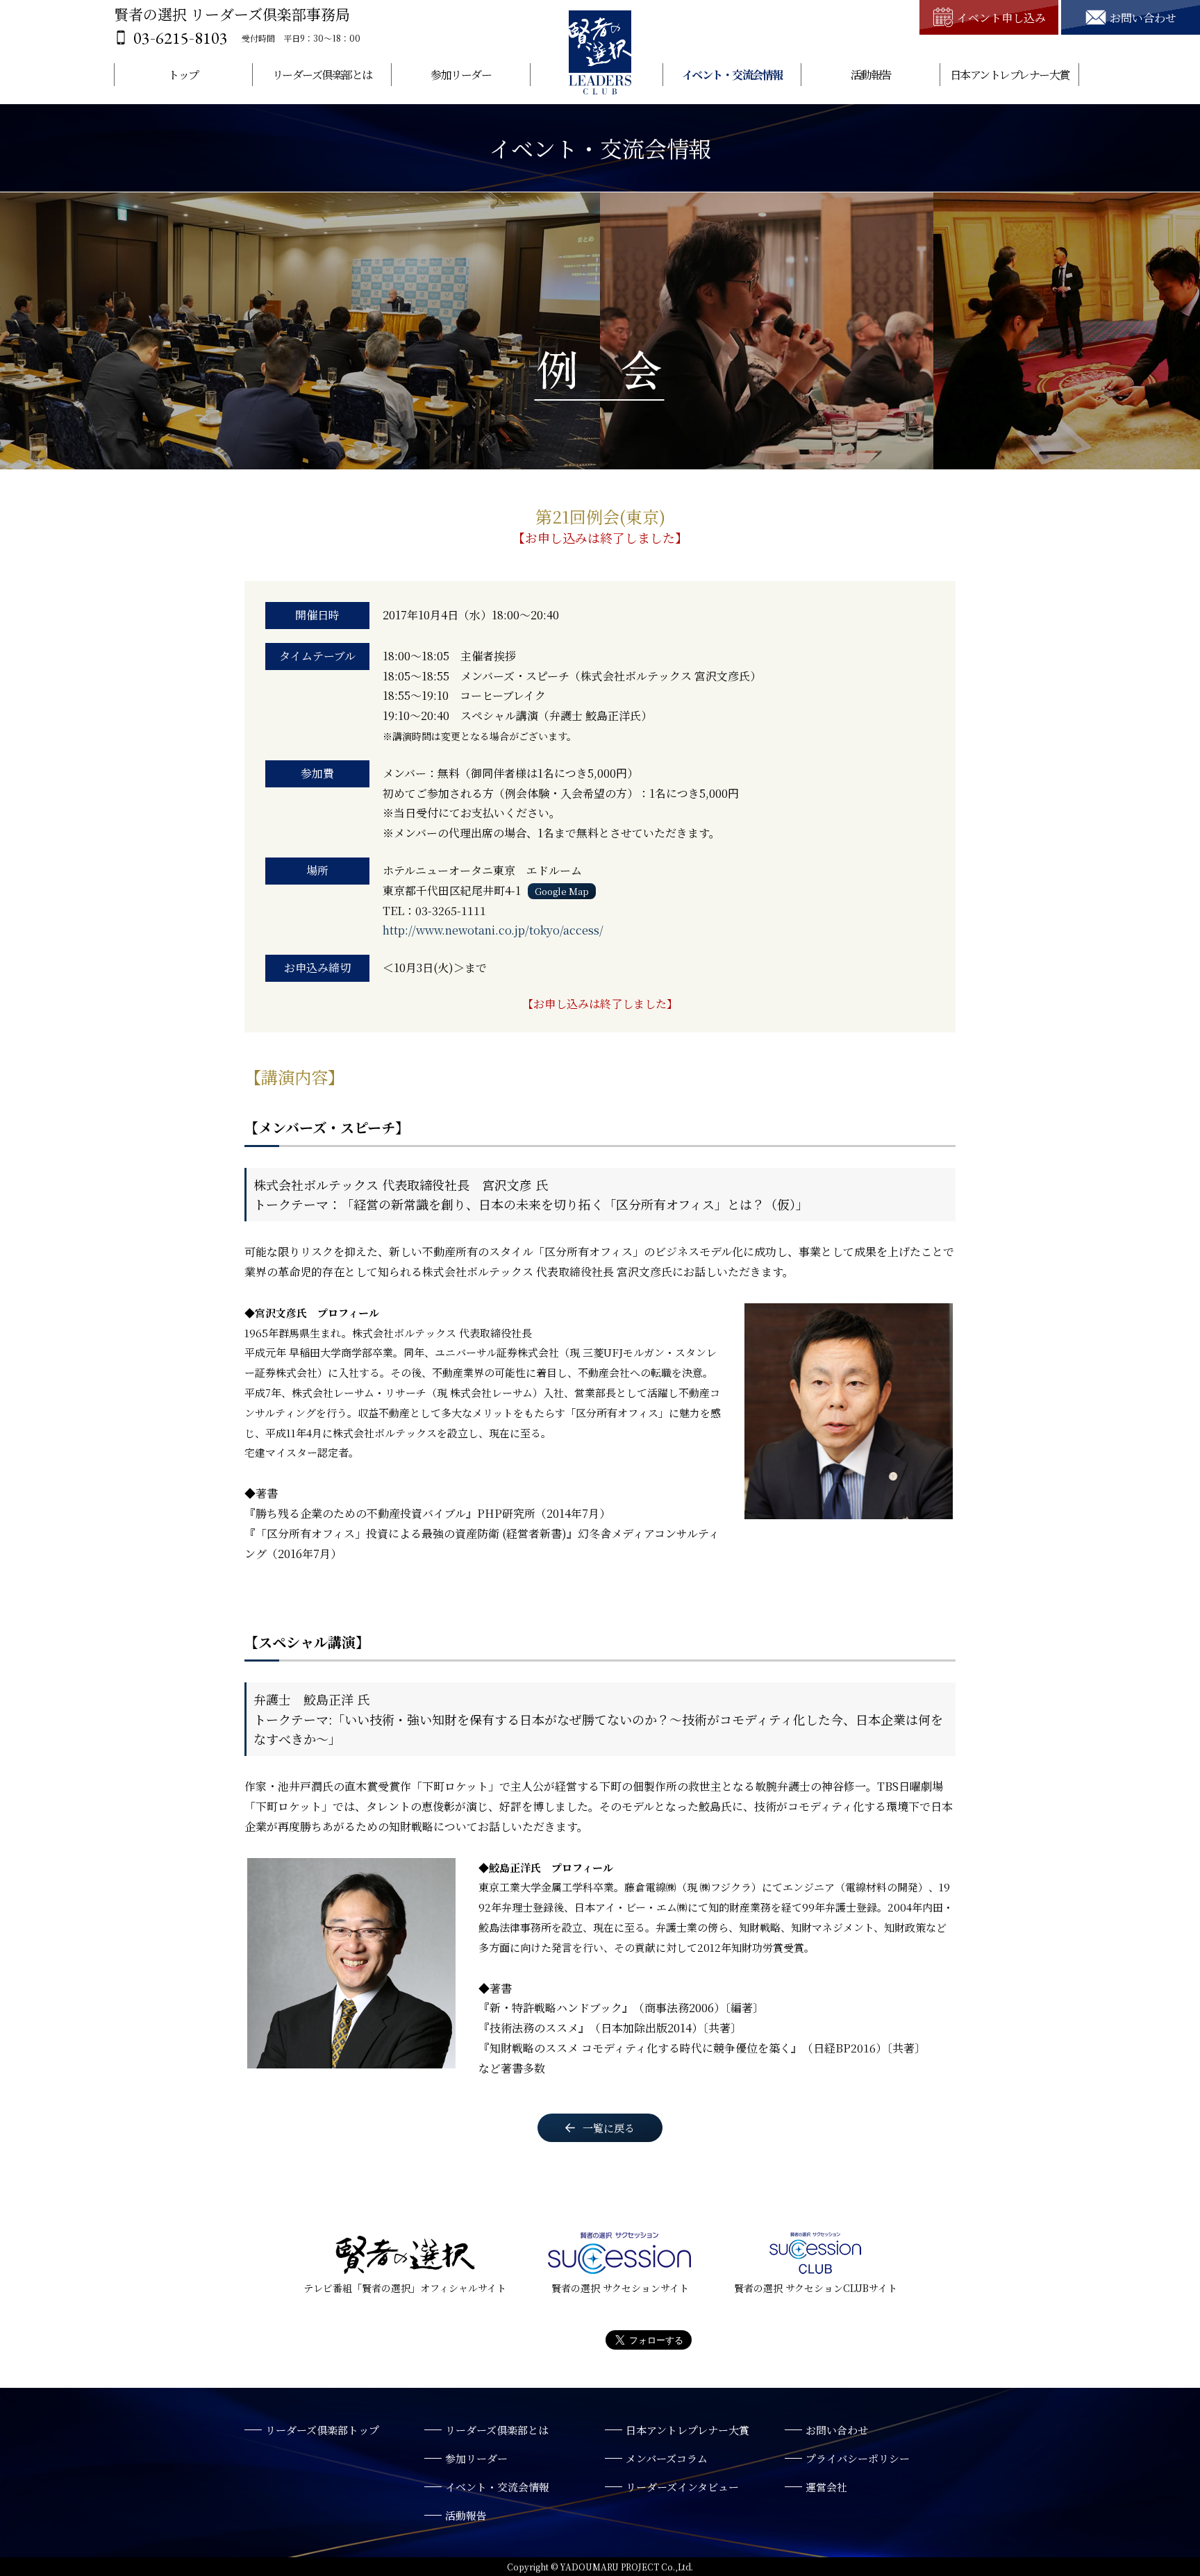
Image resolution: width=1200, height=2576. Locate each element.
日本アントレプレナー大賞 (1010, 75)
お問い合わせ (837, 2430)
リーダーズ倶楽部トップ (322, 2430)
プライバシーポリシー (858, 2458)
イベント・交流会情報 (732, 75)
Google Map (562, 891)
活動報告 (871, 75)
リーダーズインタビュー (682, 2487)
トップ (183, 75)
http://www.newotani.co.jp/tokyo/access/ (493, 930)
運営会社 (826, 2487)
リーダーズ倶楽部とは (322, 75)
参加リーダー (461, 75)
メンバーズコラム (667, 2458)
